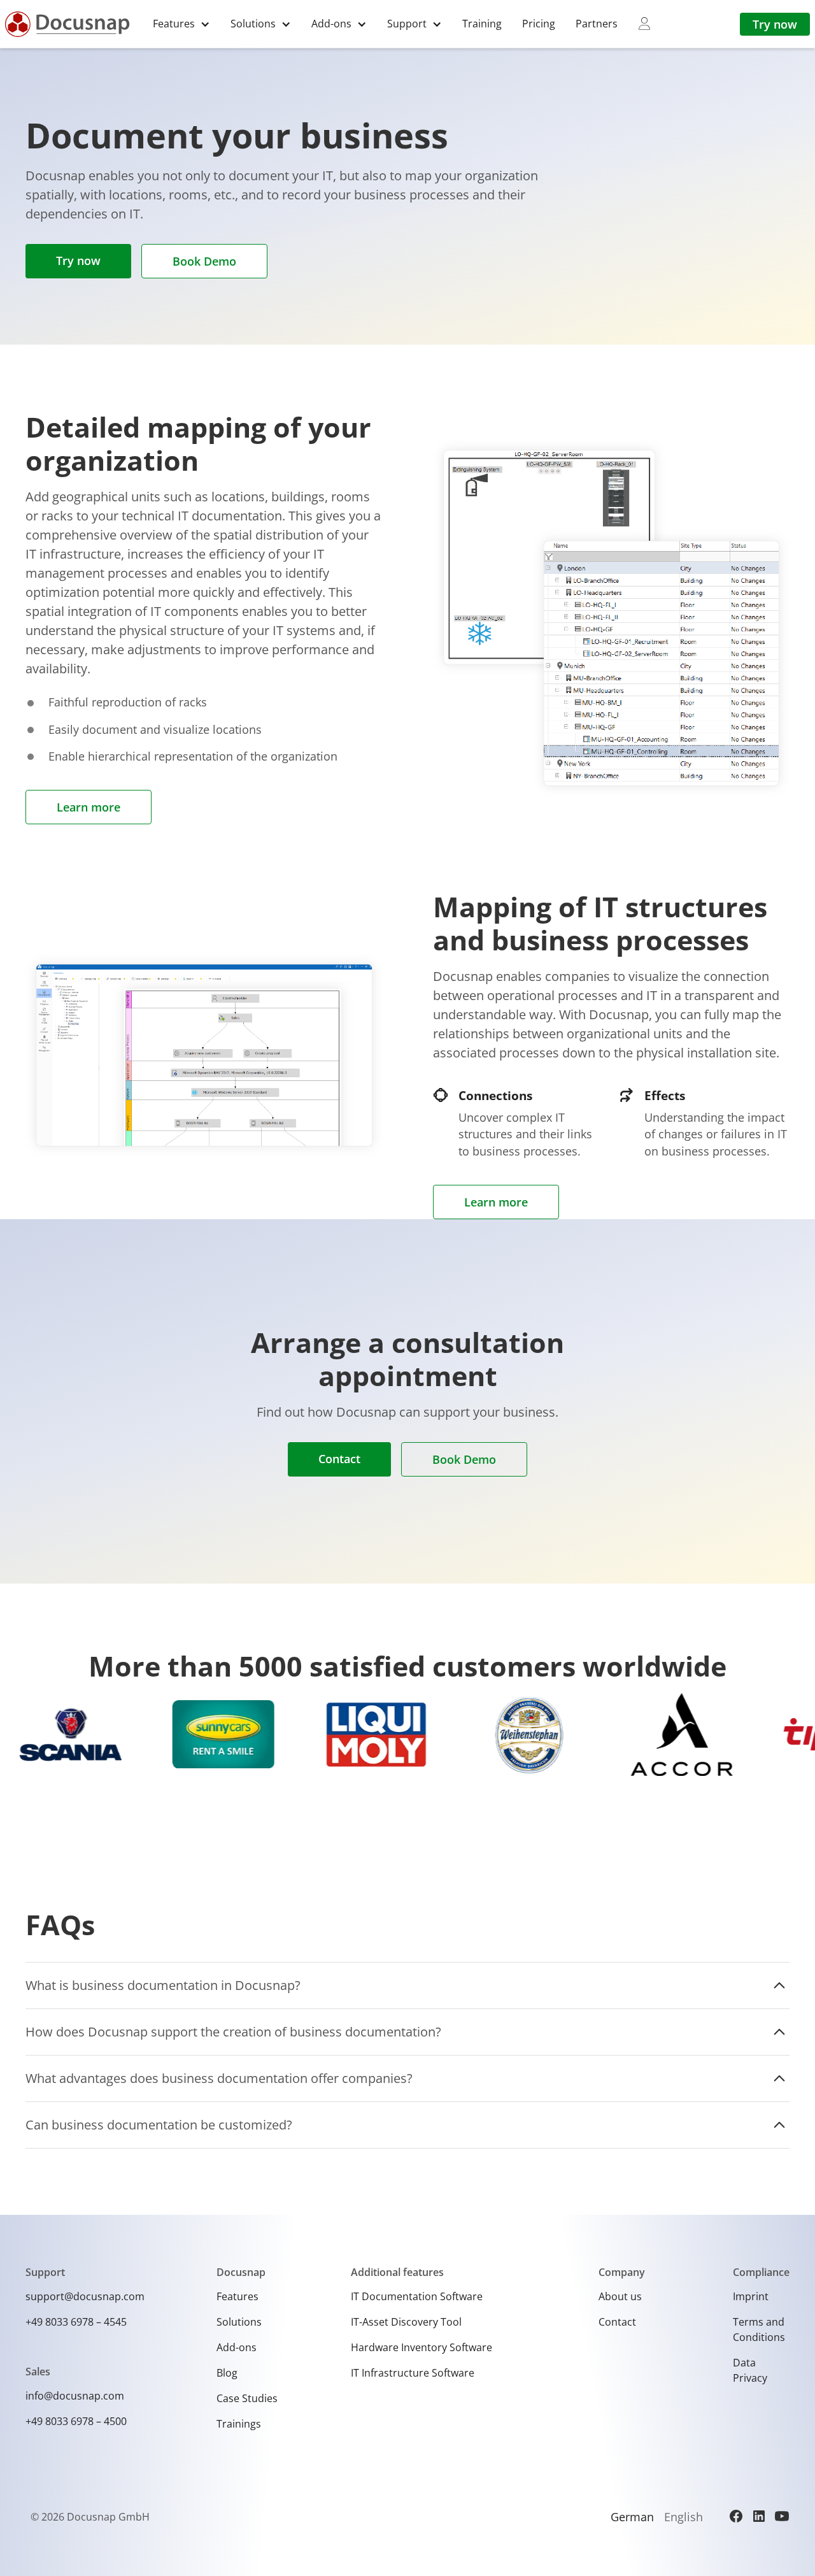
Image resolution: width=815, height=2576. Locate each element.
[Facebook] (736, 2516)
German (632, 2517)
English (684, 2517)
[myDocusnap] (644, 24)
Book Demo (204, 261)
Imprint (751, 2296)
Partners (597, 24)
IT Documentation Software (417, 2296)
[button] (181, 24)
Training (482, 24)
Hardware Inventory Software (422, 2347)
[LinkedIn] (759, 2516)
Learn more (89, 807)
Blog (227, 2373)
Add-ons (237, 2347)
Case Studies (247, 2398)
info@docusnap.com (75, 2396)
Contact (339, 1459)
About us (620, 2296)
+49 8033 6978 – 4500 (76, 2421)
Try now (775, 24)
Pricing (539, 24)
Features (237, 2296)
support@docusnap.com (85, 2296)
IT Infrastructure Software (413, 2373)
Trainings (239, 2424)
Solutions (239, 2322)
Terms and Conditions (759, 2329)
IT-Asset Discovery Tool (406, 2322)
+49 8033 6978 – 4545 (76, 2322)
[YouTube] (782, 2516)
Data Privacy (750, 2370)
